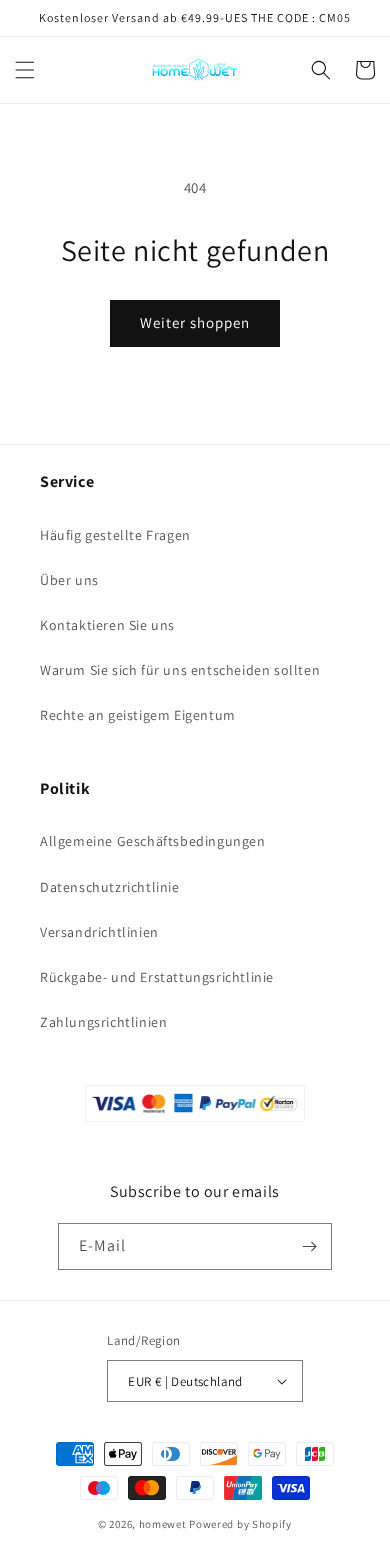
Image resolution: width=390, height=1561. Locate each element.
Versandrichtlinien (99, 932)
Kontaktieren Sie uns (107, 625)
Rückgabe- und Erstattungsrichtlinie (157, 977)
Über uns (69, 580)
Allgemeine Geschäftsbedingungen (153, 841)
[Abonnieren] (309, 1246)
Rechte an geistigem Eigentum (138, 715)
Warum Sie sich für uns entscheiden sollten (180, 670)
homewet (163, 1524)
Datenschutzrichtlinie (110, 887)
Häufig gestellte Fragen (115, 535)
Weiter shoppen (195, 322)
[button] (25, 70)
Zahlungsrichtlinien (103, 1022)
